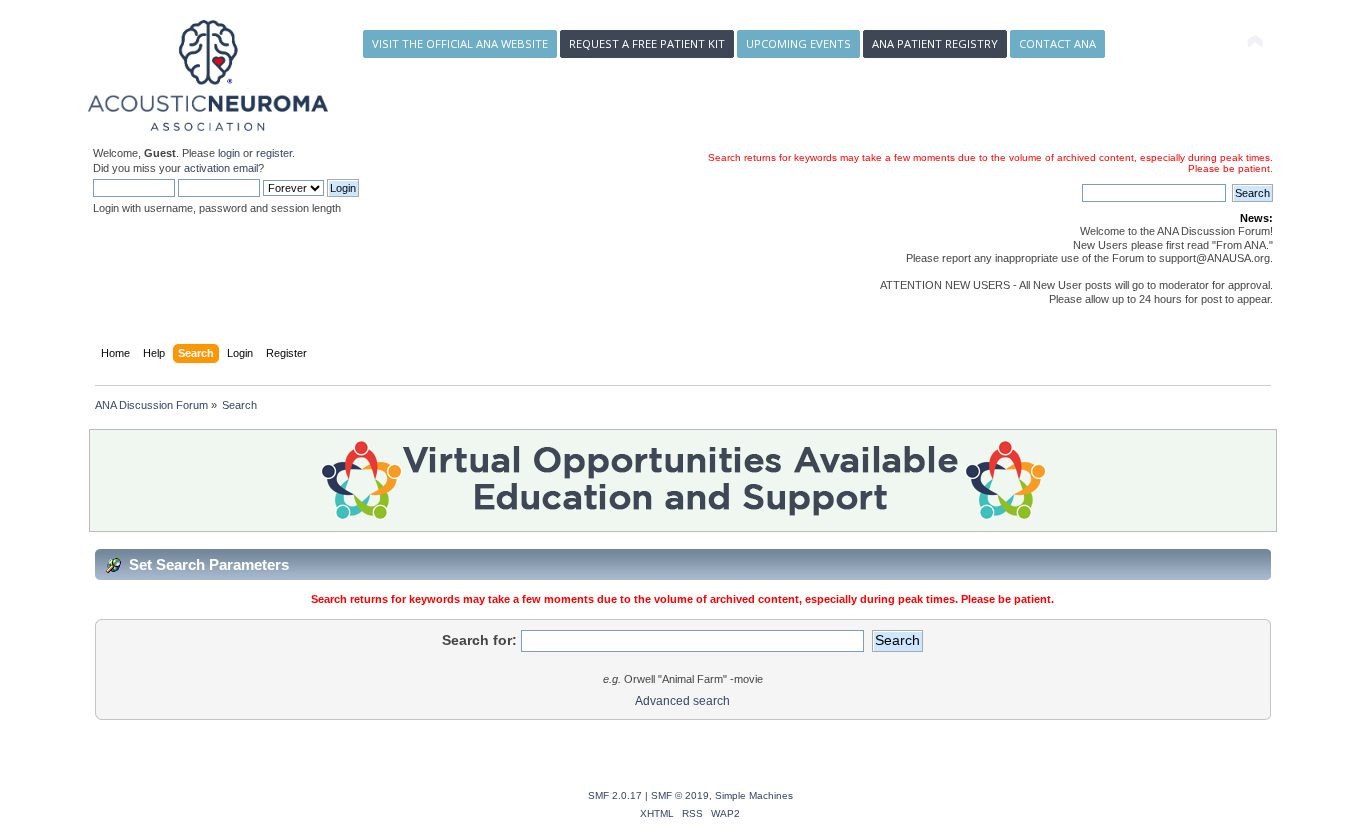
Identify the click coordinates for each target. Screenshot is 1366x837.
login (229, 153)
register (274, 153)
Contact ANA (1057, 43)
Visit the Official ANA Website (460, 43)
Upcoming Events (798, 43)
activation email (221, 168)
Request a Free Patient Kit (647, 43)
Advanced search (682, 701)
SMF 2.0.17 (615, 795)
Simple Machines (754, 795)
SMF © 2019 (680, 795)
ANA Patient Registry (935, 43)
